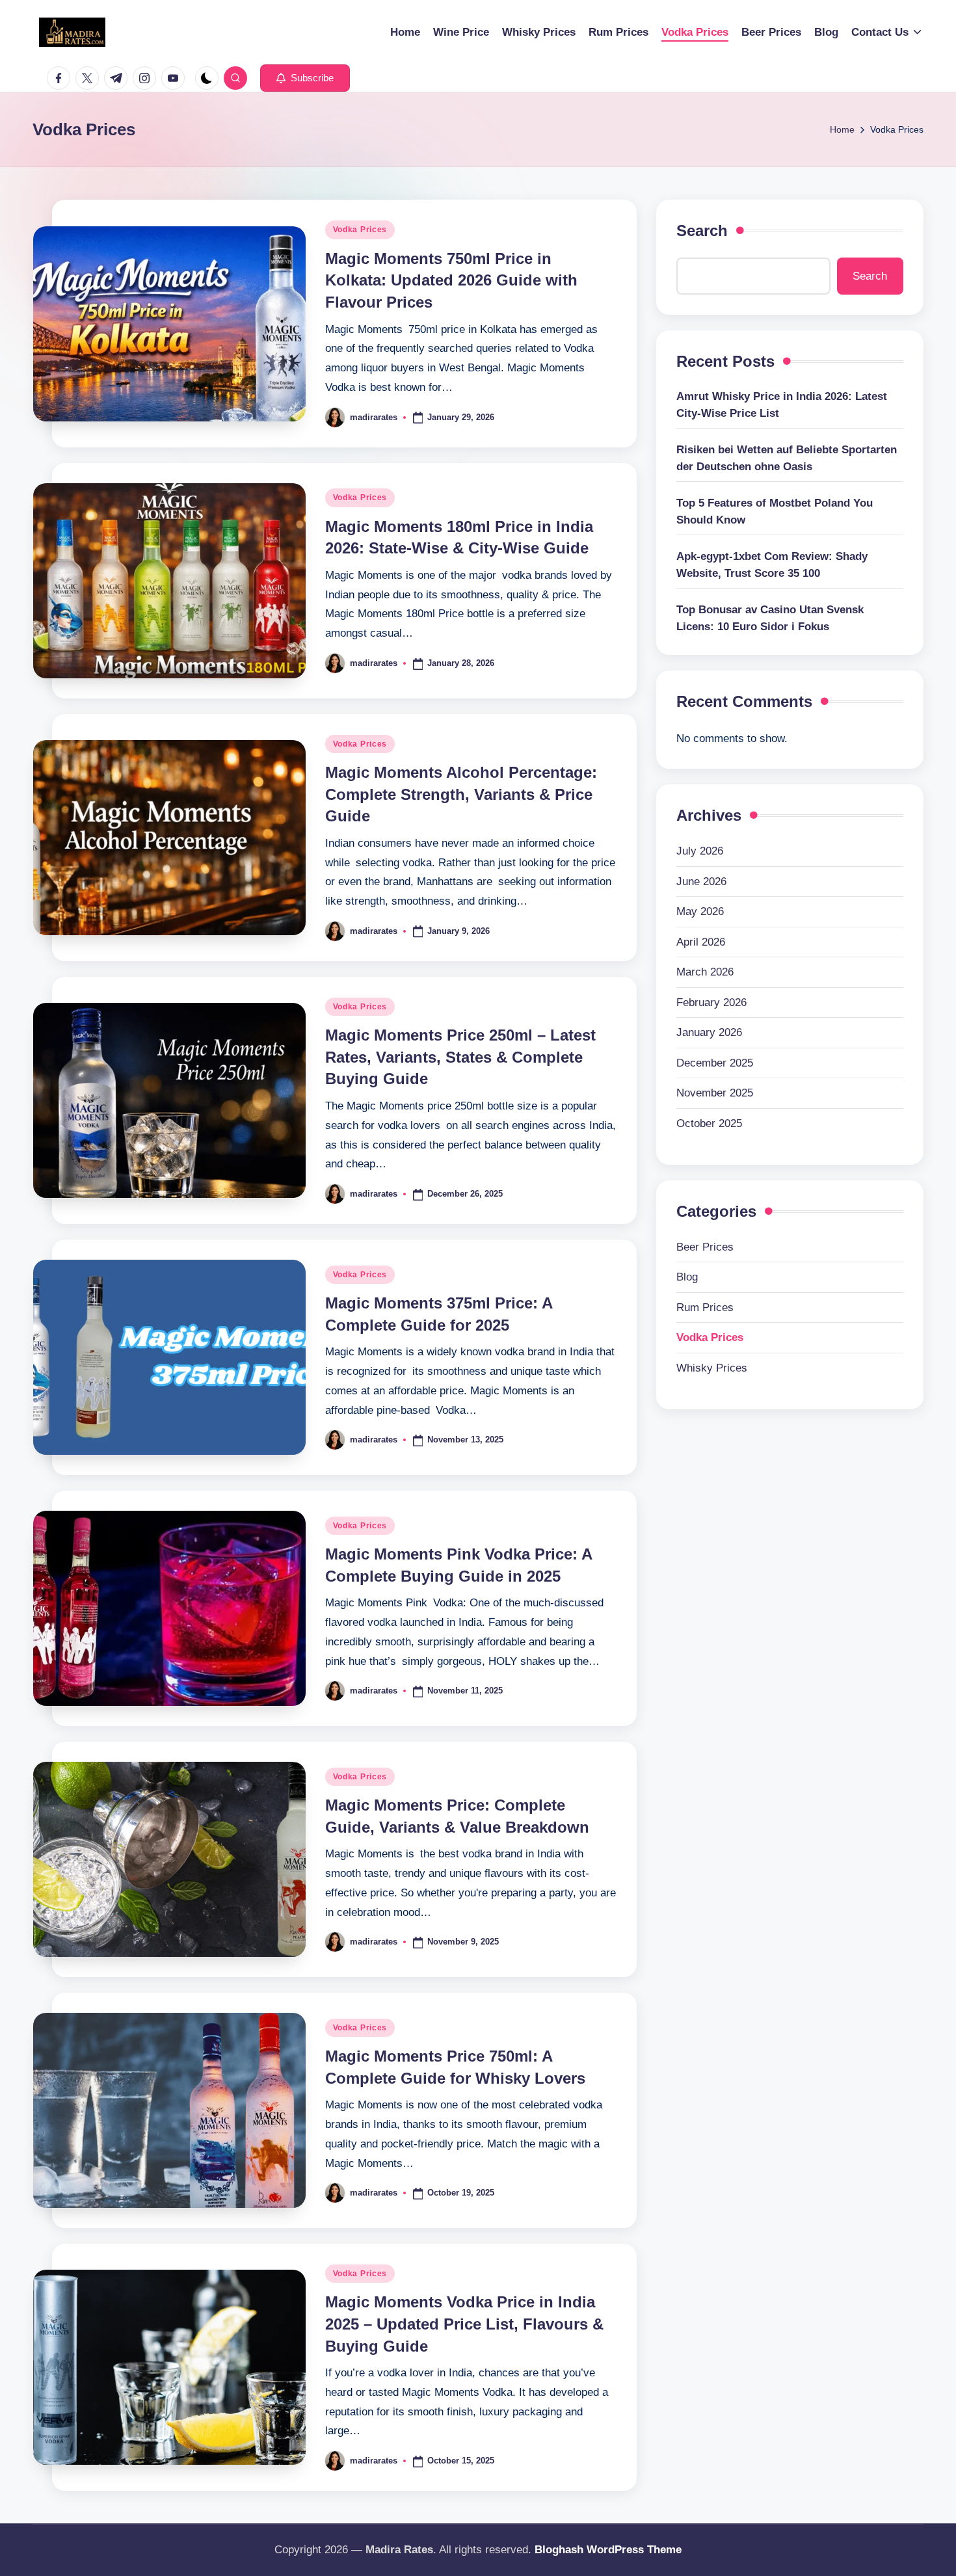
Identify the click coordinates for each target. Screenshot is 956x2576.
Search (702, 231)
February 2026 (711, 1003)
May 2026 (700, 912)
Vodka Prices (360, 230)
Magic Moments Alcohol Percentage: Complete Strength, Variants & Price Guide (461, 794)
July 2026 (700, 852)
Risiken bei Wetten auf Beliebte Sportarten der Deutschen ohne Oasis (787, 459)
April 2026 (701, 942)
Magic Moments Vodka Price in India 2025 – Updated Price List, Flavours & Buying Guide (464, 2324)
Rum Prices (705, 1308)
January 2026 (709, 1033)
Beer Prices (705, 1247)
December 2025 (715, 1063)
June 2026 (701, 882)
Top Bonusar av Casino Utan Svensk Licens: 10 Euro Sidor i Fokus (770, 619)
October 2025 (709, 1123)
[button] (305, 78)
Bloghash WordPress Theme (608, 2550)
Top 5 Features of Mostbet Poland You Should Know (775, 512)
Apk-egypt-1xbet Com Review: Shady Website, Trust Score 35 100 (772, 565)
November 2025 (715, 1094)
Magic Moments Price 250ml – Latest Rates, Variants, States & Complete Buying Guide (460, 1057)
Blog (687, 1278)
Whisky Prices (712, 1368)
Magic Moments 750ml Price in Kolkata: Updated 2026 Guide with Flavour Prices (451, 280)
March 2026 (705, 973)
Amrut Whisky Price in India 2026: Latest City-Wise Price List (782, 405)
